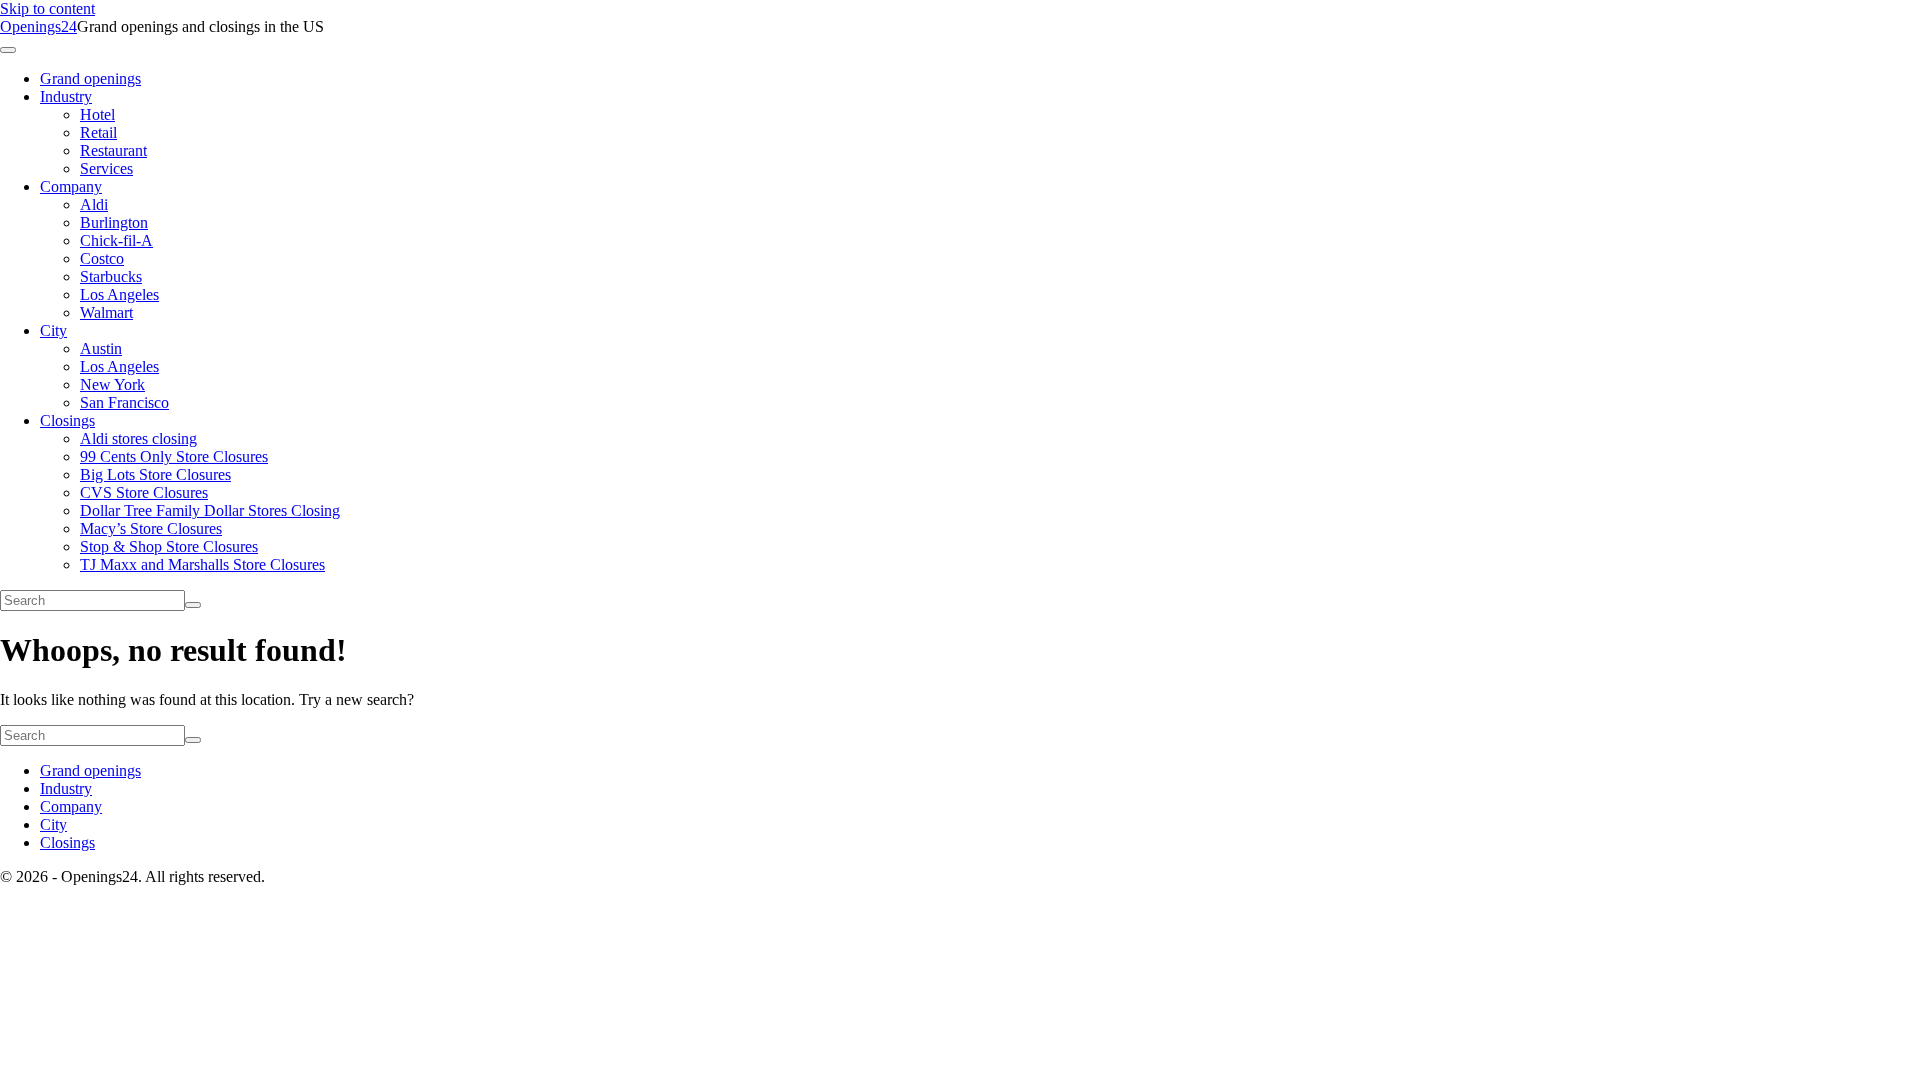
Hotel (97, 114)
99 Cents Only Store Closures (174, 456)
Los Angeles (119, 294)
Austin (101, 348)
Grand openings (90, 78)
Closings (67, 420)
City (53, 330)
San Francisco (124, 402)
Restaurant (113, 150)
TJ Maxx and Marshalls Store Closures (202, 564)
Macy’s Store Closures (151, 528)
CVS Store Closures (144, 492)
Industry (66, 96)
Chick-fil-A (116, 240)
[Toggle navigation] (8, 50)
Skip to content (47, 8)
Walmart (106, 312)
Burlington (114, 222)
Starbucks (111, 276)
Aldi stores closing (138, 438)
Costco (102, 258)
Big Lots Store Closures (155, 474)
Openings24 (38, 26)
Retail (98, 132)
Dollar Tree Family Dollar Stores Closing (210, 510)
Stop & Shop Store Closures (169, 546)
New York (112, 384)
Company (71, 186)
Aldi (94, 204)
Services (106, 168)
